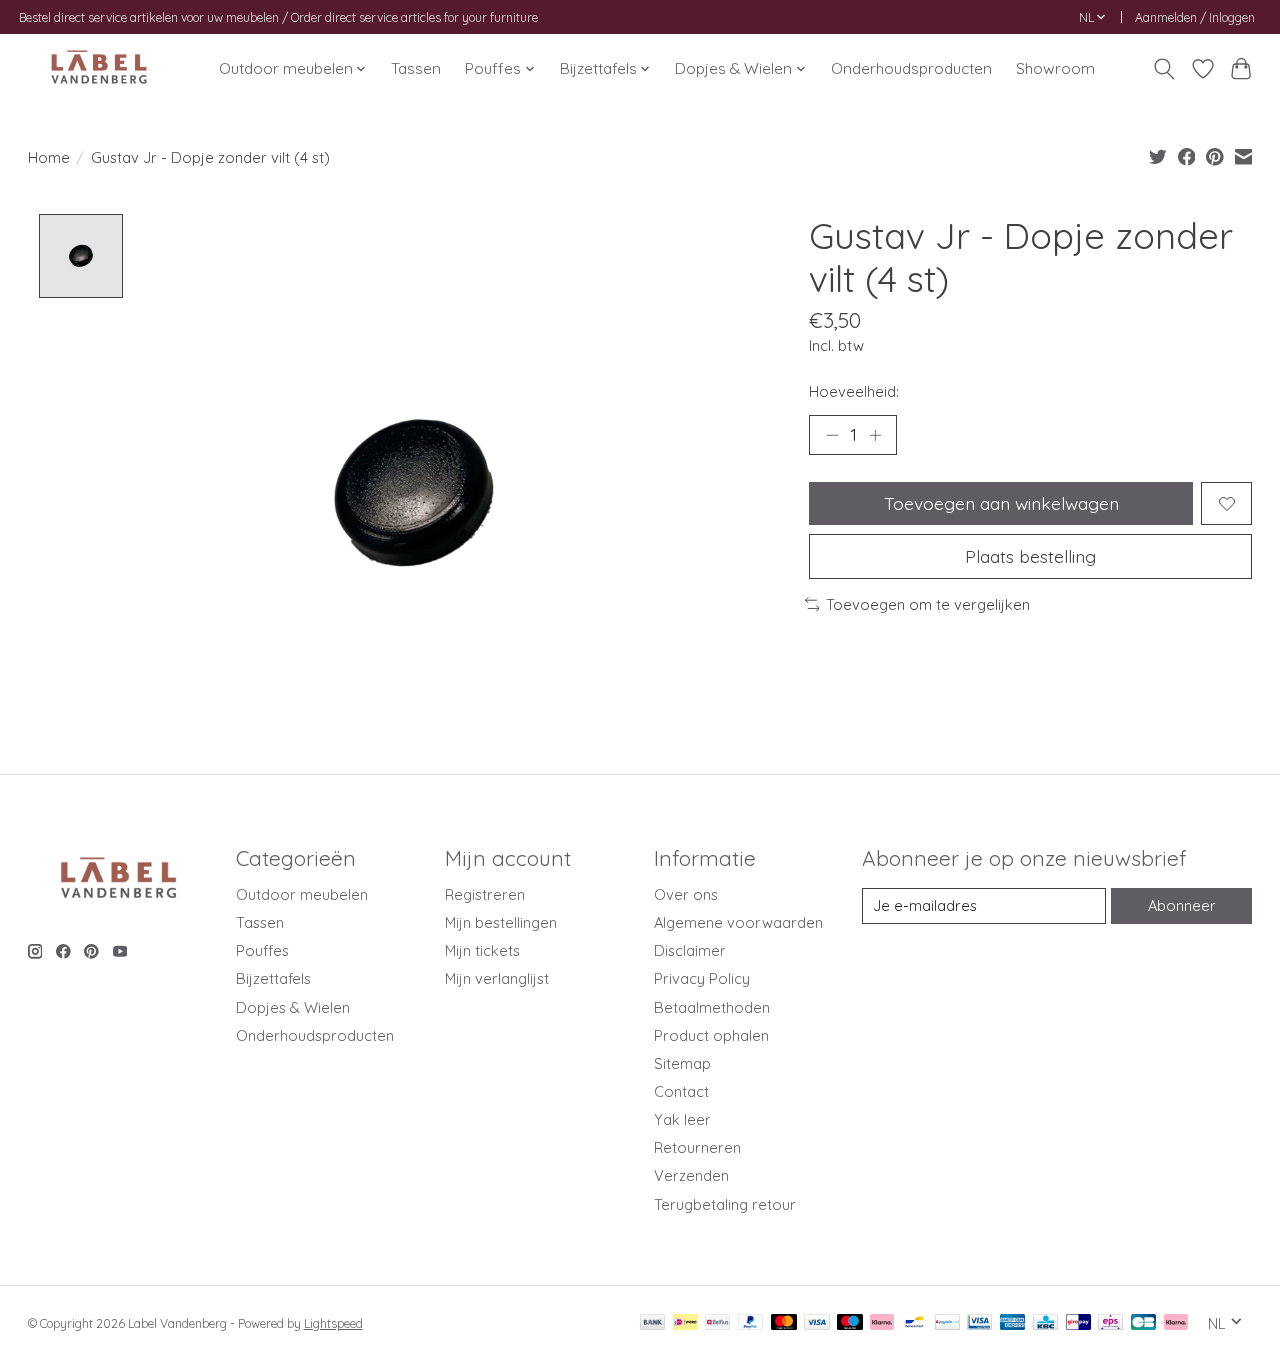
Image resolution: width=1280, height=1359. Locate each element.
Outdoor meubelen (302, 894)
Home (49, 157)
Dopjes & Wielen (293, 1007)
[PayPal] (751, 1323)
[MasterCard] (784, 1323)
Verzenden (691, 1175)
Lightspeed (333, 1323)
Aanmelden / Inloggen (1195, 17)
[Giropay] (1078, 1323)
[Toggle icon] (1163, 69)
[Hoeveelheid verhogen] (875, 435)
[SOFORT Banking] (882, 1323)
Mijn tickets (482, 950)
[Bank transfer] (653, 1323)
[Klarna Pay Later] (1176, 1323)
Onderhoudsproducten (911, 68)
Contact (681, 1091)
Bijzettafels (273, 978)
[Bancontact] (914, 1323)
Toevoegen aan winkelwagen (1001, 503)
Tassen (416, 68)
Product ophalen (711, 1035)
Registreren (485, 894)
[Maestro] (850, 1323)
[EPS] (1110, 1323)
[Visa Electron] (979, 1323)
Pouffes (262, 950)
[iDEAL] (685, 1323)
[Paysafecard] (947, 1323)
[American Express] (1013, 1323)
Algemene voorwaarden (738, 922)
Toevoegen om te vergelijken (928, 604)
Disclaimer (690, 950)
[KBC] (1045, 1323)
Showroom (1055, 68)
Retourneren (697, 1147)
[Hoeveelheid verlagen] (832, 435)
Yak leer (682, 1119)
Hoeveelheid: (854, 391)
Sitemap (682, 1063)
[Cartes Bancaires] (1143, 1323)
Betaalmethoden (712, 1007)
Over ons (686, 894)
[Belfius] (717, 1323)
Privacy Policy (702, 978)
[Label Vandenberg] (99, 68)
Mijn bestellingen (501, 922)
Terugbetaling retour (725, 1204)
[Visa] (817, 1323)
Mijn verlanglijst (497, 978)
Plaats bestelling (1030, 556)
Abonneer (1182, 905)
